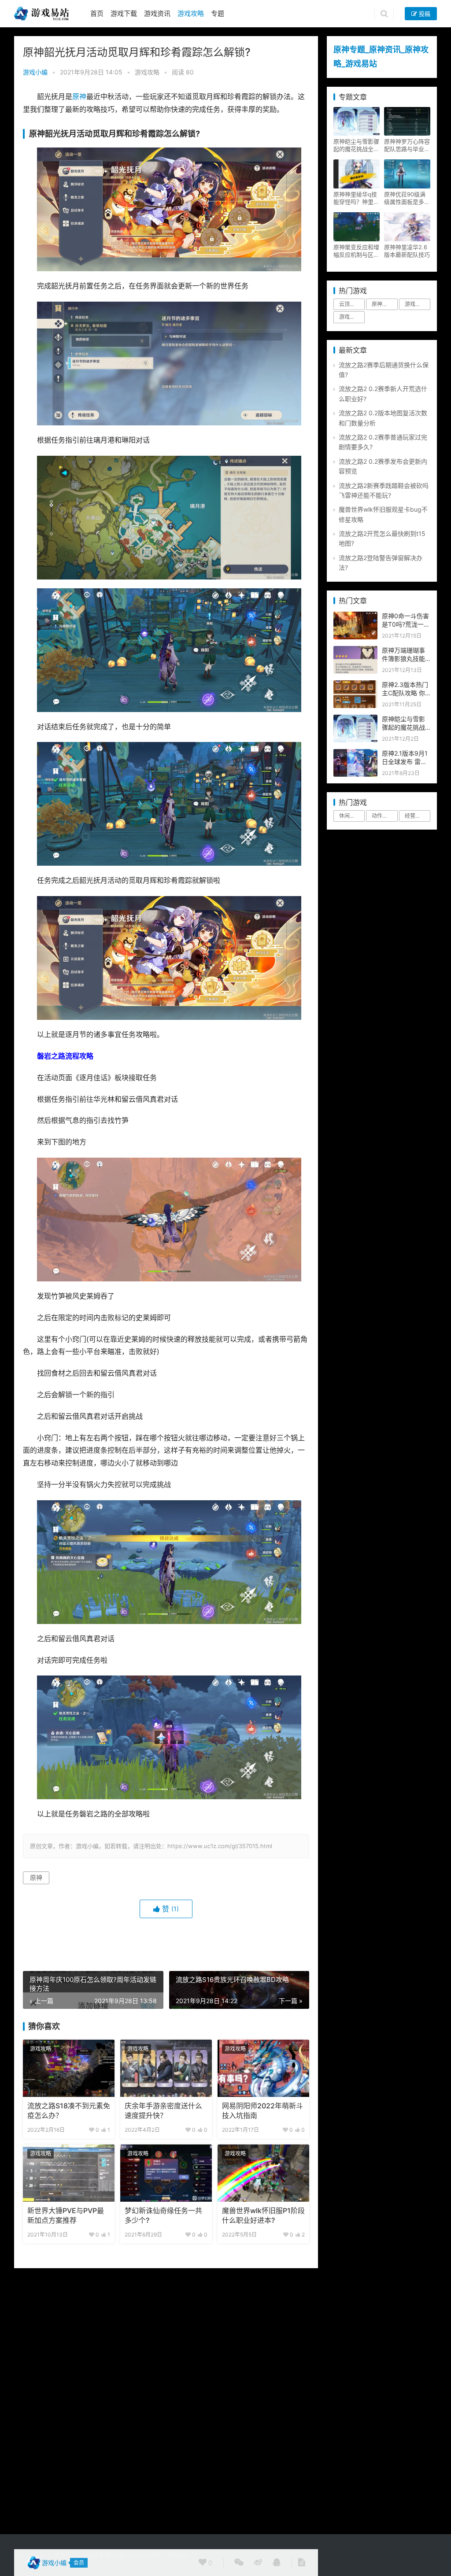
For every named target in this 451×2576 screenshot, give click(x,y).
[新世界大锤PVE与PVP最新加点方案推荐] (69, 2173)
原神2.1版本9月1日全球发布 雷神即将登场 (405, 762)
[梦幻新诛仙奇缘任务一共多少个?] (166, 2173)
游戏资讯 (157, 13)
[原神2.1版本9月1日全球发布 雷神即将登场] (355, 754)
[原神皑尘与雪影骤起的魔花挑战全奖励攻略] (355, 719)
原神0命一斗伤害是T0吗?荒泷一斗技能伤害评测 (406, 624)
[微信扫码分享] (239, 2563)
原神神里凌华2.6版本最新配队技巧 (407, 251)
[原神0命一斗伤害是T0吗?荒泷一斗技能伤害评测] (355, 616)
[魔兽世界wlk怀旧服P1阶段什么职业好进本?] (263, 2173)
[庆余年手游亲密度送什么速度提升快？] (166, 2068)
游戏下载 (124, 13)
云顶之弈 (350, 304)
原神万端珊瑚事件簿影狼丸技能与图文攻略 (403, 659)
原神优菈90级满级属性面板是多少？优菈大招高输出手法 (407, 198)
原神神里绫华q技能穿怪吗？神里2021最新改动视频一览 (355, 198)
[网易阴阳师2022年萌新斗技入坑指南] (263, 2068)
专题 (218, 13)
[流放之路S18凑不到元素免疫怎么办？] (69, 2068)
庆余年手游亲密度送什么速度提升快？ (163, 2111)
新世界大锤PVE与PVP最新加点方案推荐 (66, 2216)
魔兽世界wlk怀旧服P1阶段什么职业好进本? (263, 2216)
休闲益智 (350, 816)
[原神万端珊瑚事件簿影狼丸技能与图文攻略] (355, 651)
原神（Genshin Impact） (384, 304)
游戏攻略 (191, 13)
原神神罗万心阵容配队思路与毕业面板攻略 (407, 145)
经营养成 (415, 816)
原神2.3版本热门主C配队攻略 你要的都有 (405, 693)
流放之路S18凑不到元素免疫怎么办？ (69, 2111)
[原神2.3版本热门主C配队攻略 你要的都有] (355, 685)
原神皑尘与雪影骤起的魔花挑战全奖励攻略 (356, 145)
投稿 (424, 14)
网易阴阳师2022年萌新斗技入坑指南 (262, 2111)
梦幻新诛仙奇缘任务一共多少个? (163, 2216)
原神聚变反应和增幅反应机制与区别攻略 (356, 251)
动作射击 (382, 816)
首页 (97, 13)
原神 (79, 97)
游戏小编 (35, 72)
